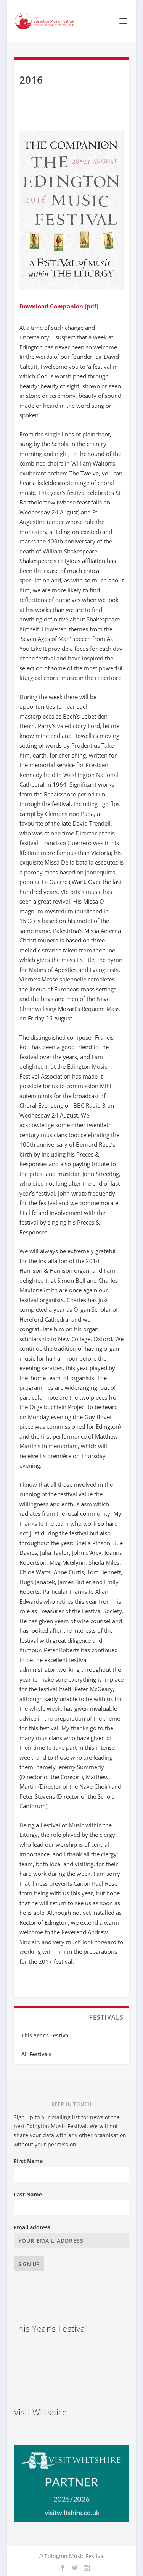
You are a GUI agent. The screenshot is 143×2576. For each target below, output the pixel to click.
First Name (28, 2161)
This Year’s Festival (46, 2035)
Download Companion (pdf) (59, 306)
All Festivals (36, 2054)
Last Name (28, 2194)
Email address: (33, 2227)
